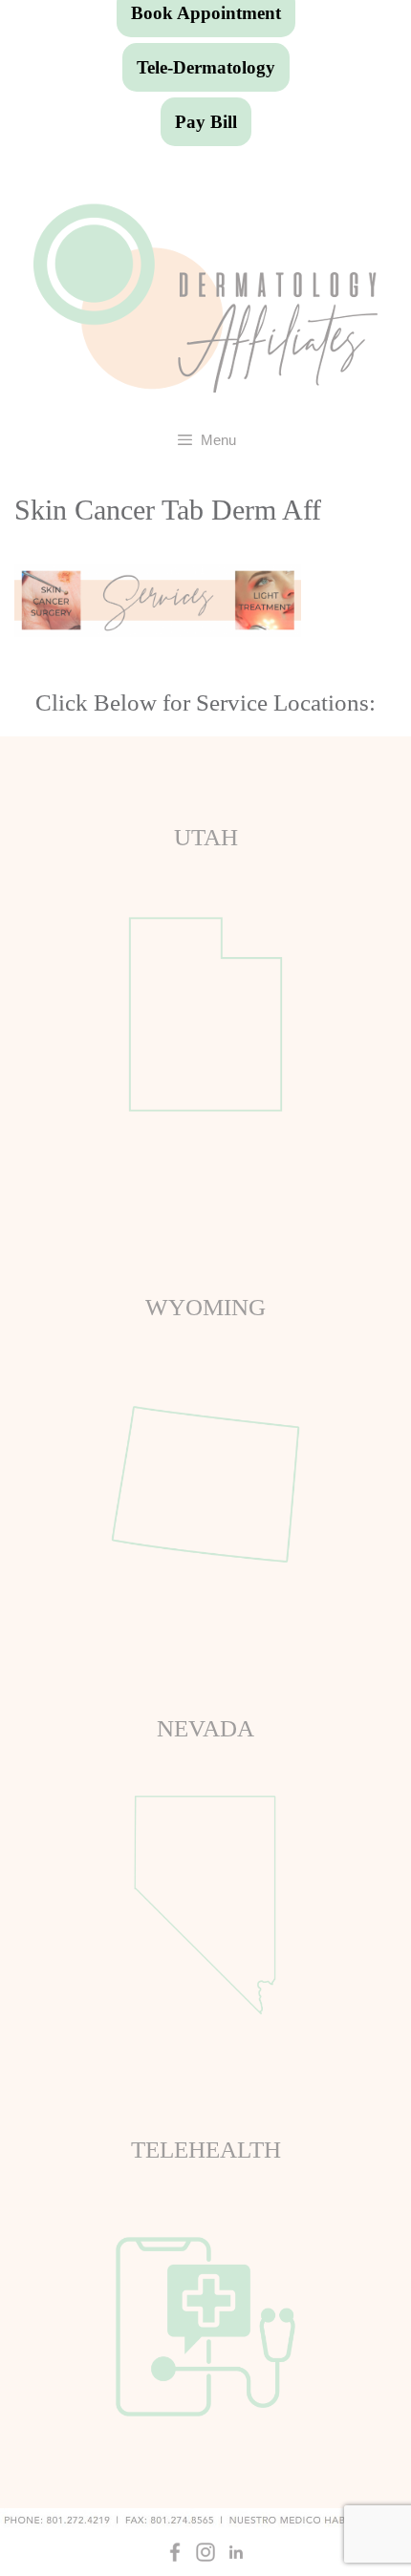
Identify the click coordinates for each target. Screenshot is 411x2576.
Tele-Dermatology (206, 67)
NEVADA (205, 1728)
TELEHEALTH (206, 2150)
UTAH (206, 837)
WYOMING (205, 1307)
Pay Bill (206, 122)
